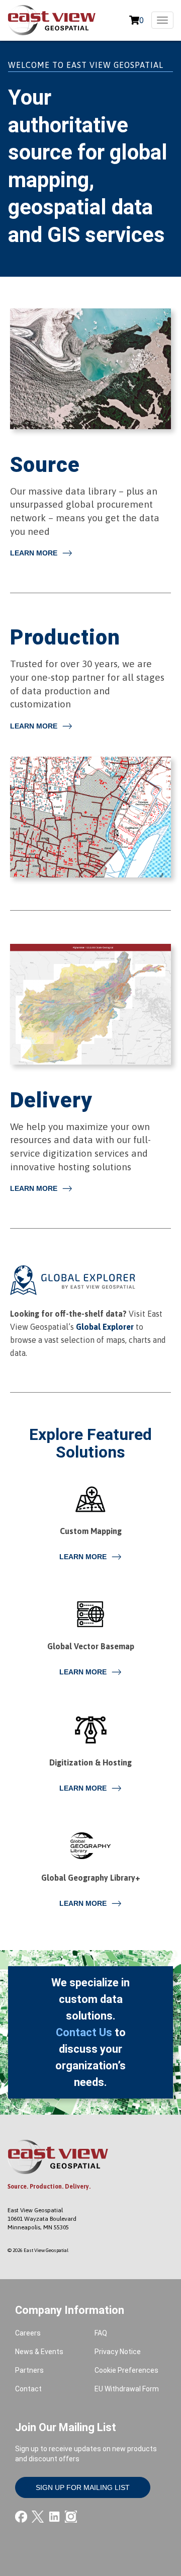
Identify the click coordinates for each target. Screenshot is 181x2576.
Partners (29, 2370)
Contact (28, 2389)
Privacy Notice (118, 2352)
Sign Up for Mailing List (83, 2487)
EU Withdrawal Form (127, 2389)
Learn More (34, 553)
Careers (28, 2333)
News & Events (39, 2352)
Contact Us (84, 2032)
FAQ (101, 2333)
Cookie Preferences (126, 2370)
